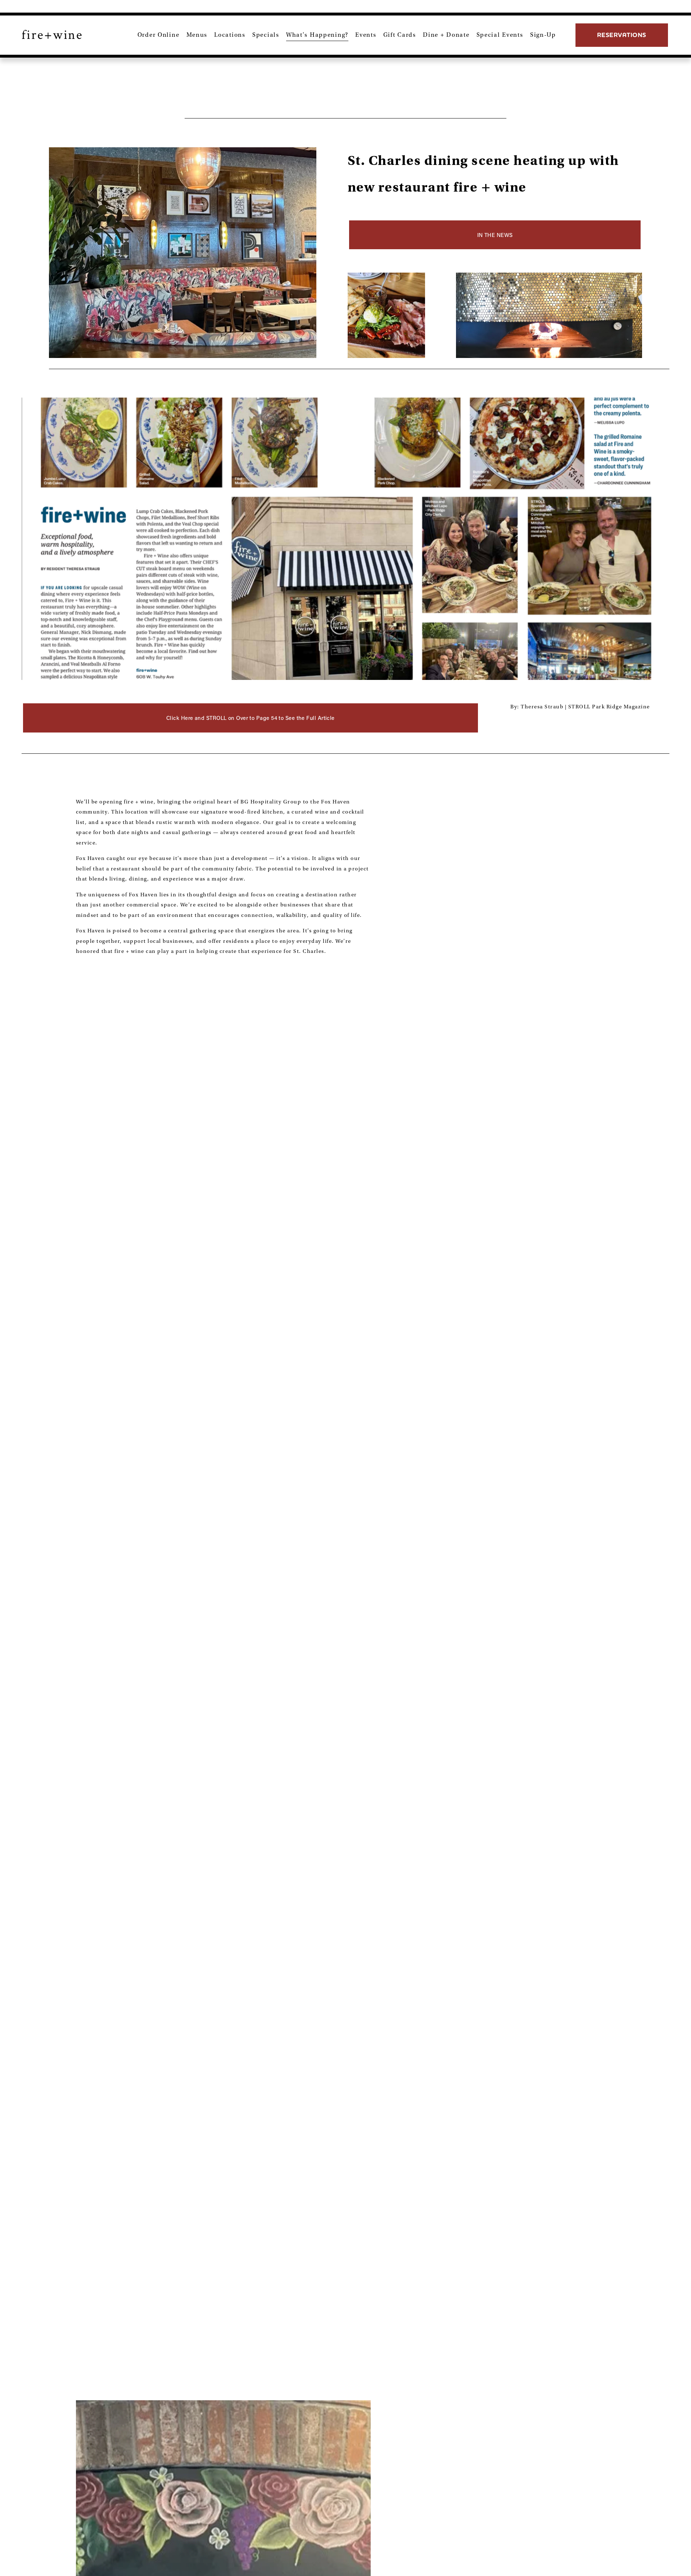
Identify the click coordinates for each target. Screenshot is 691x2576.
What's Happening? (317, 35)
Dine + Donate (446, 35)
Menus (197, 35)
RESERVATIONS (622, 35)
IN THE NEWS (495, 235)
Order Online (159, 35)
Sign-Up (543, 35)
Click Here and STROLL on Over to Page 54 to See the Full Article (250, 718)
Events (366, 35)
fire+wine (52, 35)
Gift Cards (400, 35)
